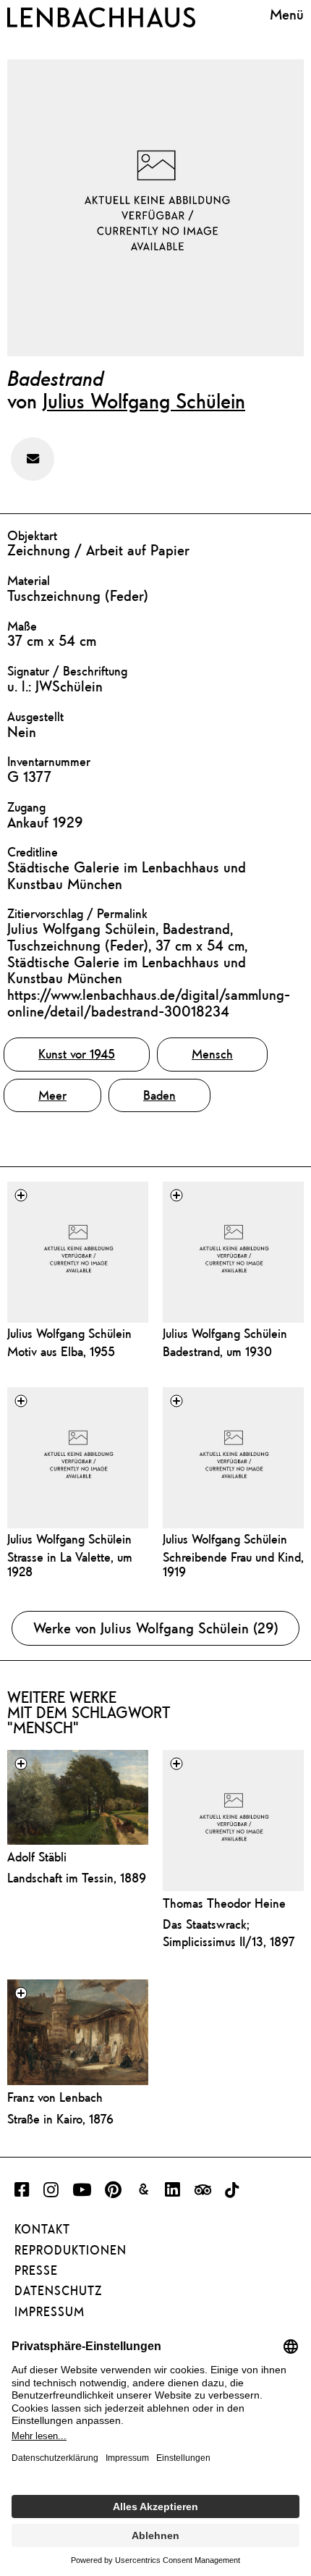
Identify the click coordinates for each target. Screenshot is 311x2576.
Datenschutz (58, 2291)
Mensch (212, 1054)
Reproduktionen (71, 2250)
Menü (287, 14)
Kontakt (42, 2229)
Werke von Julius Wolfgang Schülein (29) (156, 1628)
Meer (52, 1095)
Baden (159, 1095)
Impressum (50, 2312)
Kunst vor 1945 (77, 1054)
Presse (36, 2270)
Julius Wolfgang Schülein (144, 400)
